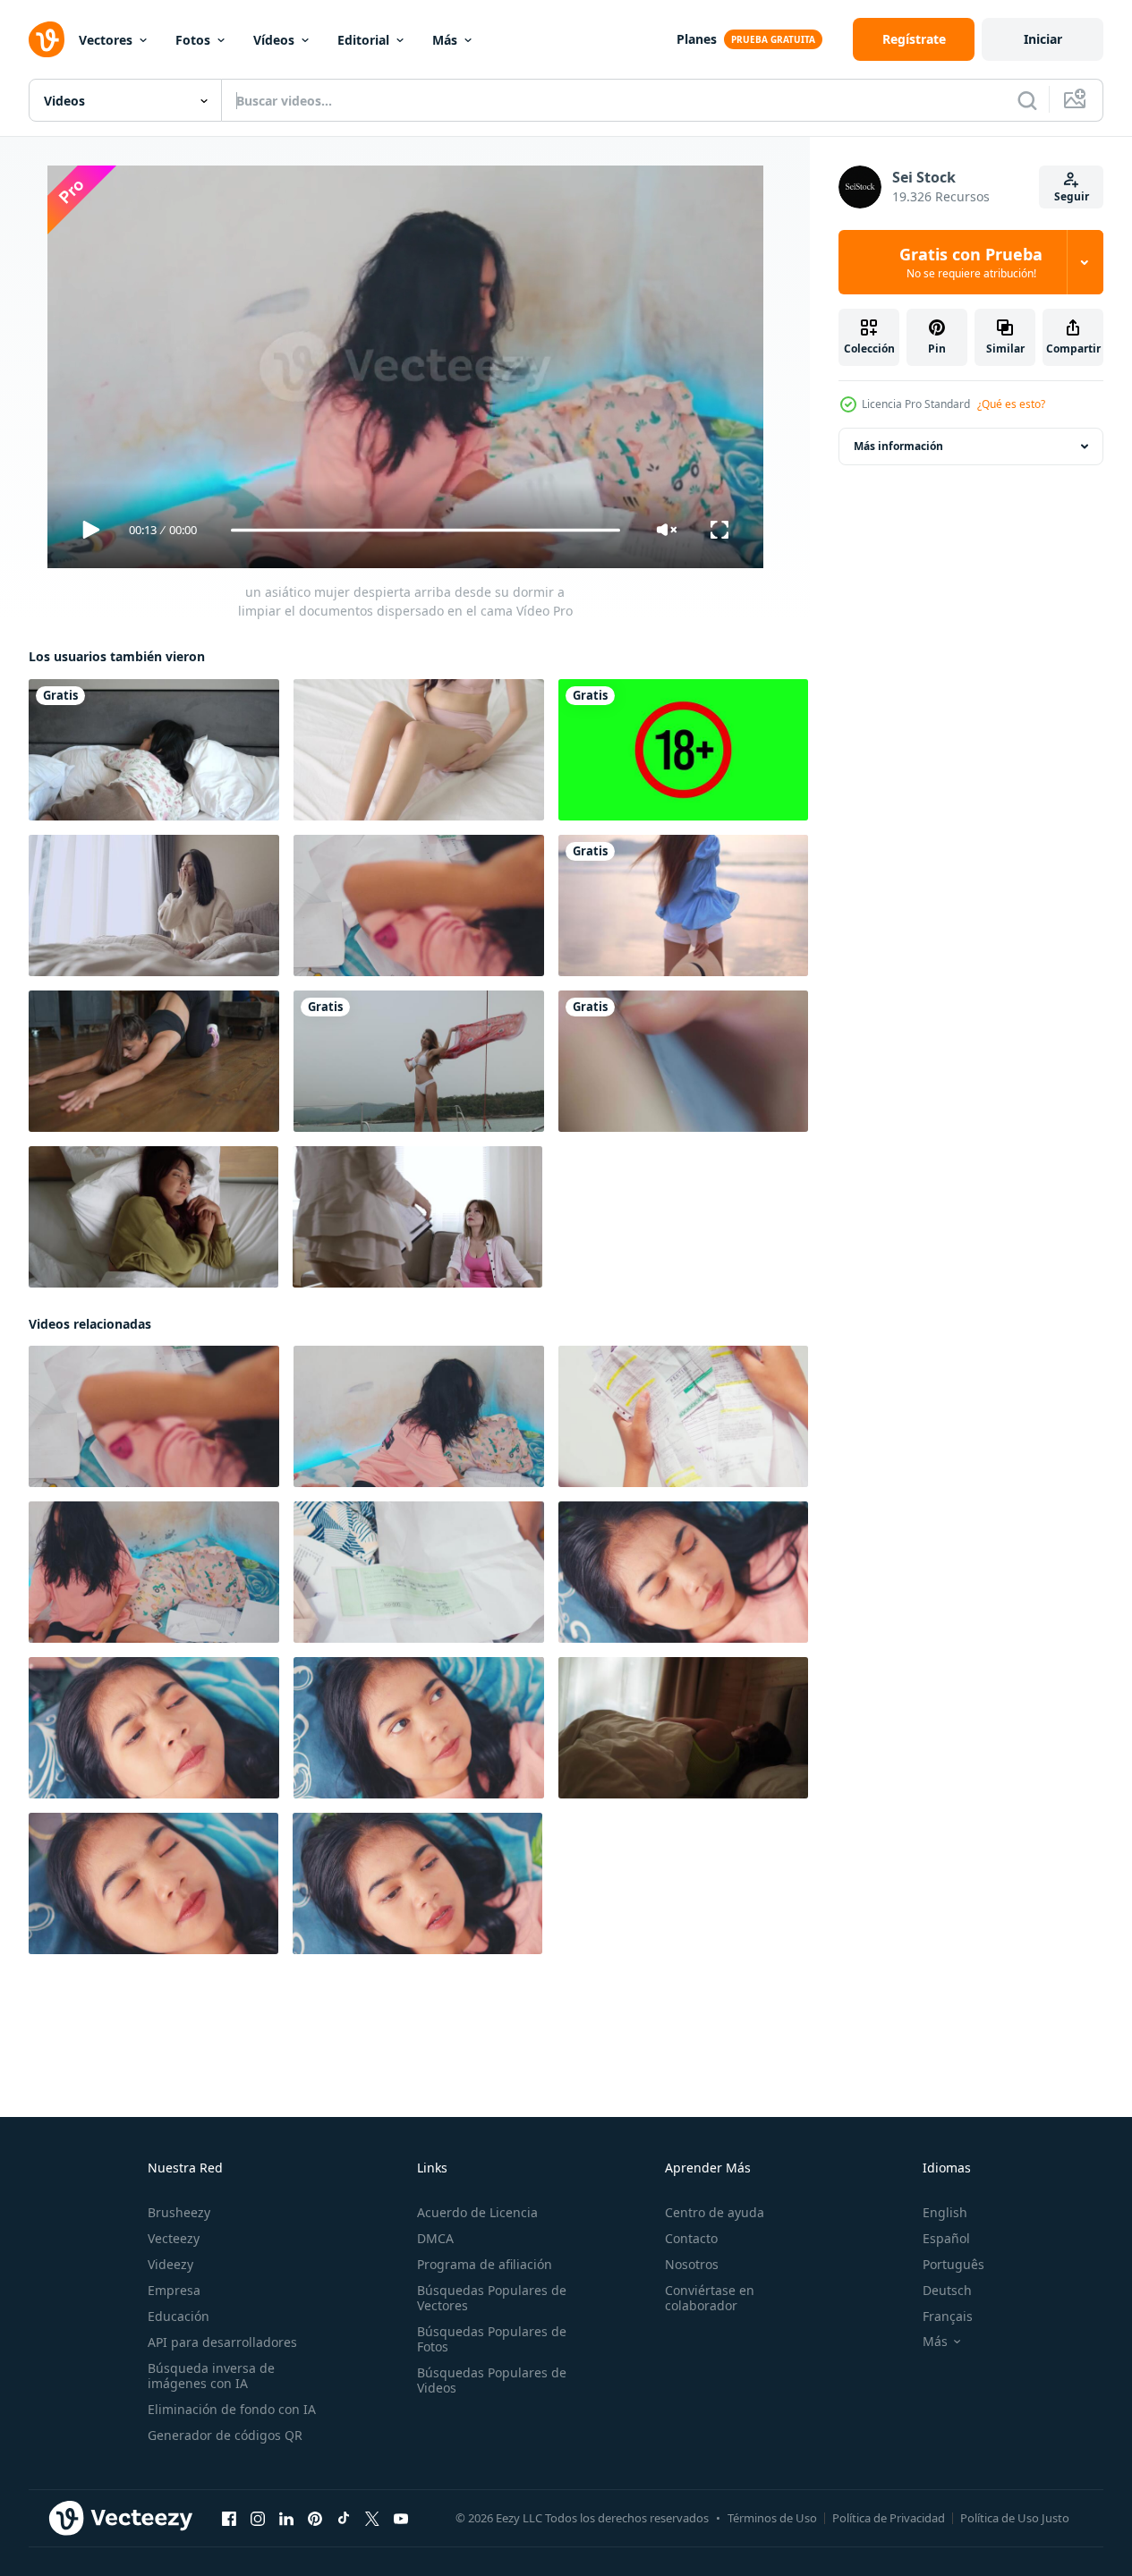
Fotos (193, 40)
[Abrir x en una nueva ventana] (372, 2518)
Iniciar (1043, 39)
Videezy (170, 2264)
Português (953, 2264)
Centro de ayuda (715, 2212)
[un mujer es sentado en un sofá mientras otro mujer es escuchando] (417, 1217)
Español (946, 2238)
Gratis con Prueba (971, 262)
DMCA (435, 2238)
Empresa (174, 2290)
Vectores (106, 40)
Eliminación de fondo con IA (232, 2409)
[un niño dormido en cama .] (154, 750)
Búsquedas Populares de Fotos (492, 2339)
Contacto (691, 2238)
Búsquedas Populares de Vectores (492, 2298)
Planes (697, 39)
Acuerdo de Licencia (477, 2212)
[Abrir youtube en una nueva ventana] (401, 2518)
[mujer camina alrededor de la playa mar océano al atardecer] (683, 905)
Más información (898, 446)
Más (445, 40)
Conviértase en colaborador (710, 2298)
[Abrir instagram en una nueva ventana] (258, 2518)
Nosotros (692, 2264)
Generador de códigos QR (225, 2435)
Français (948, 2316)
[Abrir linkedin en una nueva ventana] (286, 2518)
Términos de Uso (772, 2518)
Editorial (363, 40)
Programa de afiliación (485, 2264)
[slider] (425, 530)
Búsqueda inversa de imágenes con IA (211, 2376)
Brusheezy (179, 2212)
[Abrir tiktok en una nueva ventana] (344, 2518)
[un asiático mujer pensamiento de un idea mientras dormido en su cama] (683, 1572)
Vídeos (274, 40)
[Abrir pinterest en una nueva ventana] (315, 2518)
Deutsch (947, 2290)
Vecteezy (174, 2238)
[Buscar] (1027, 100)
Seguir (1072, 196)
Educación (179, 2316)
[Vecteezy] (47, 39)
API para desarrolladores (222, 2342)
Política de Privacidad (889, 2518)
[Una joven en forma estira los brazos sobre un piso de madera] (154, 1061)
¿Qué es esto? (1011, 404)
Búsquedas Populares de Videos (492, 2380)
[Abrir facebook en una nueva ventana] (229, 2518)
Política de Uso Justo (1015, 2518)
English (945, 2212)
